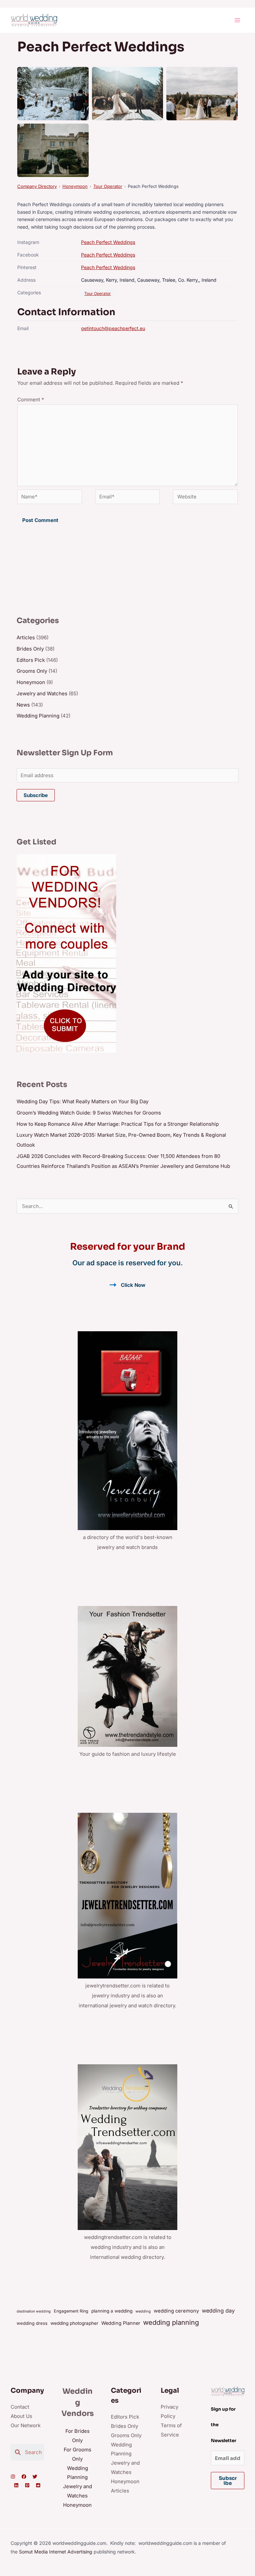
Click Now (133, 1285)
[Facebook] (24, 2477)
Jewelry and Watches (42, 693)
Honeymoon (75, 186)
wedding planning (171, 2322)
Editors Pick (31, 660)
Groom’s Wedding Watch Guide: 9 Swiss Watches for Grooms (89, 1113)
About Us (21, 2416)
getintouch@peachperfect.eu (113, 328)
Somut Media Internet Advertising (56, 2552)
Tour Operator (108, 186)
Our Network (26, 2425)
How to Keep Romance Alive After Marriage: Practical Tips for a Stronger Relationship (118, 1124)
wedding (143, 2311)
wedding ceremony (176, 2311)
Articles (26, 637)
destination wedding (34, 2311)
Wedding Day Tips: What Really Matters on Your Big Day (83, 1101)
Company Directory (37, 186)
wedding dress (32, 2323)
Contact (20, 2407)
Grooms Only (32, 671)
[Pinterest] (27, 2485)
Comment (31, 400)
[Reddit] (38, 2485)
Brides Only (30, 649)
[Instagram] (13, 2477)
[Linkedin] (16, 2485)
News (23, 705)
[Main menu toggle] (238, 20)
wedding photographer (74, 2323)
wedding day (218, 2311)
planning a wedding (112, 2311)
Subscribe (36, 795)
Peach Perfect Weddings (108, 242)
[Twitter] (35, 2477)
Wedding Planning (38, 716)
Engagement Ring (71, 2311)
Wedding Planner (121, 2323)
